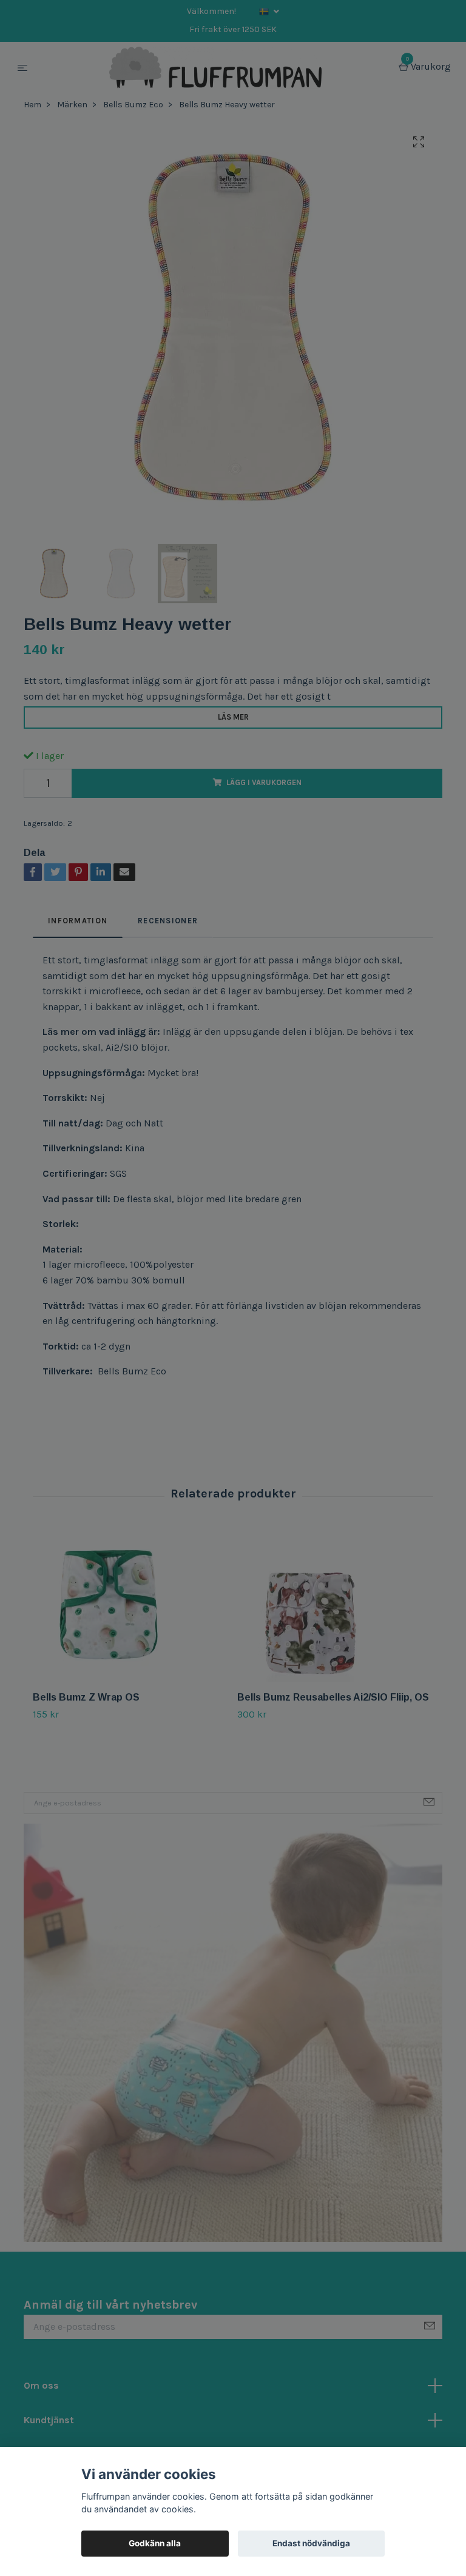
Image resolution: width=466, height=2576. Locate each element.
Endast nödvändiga (311, 2543)
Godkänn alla (155, 2543)
